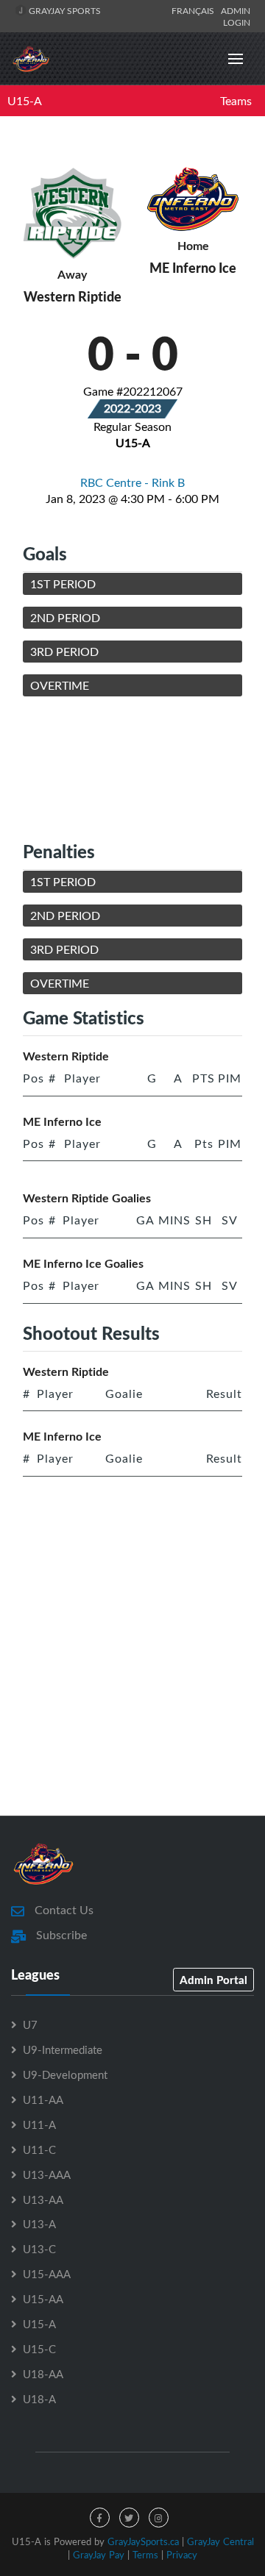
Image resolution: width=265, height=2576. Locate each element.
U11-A (39, 2124)
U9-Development (65, 2074)
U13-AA (43, 2199)
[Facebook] (100, 2518)
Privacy (182, 2555)
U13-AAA (47, 2174)
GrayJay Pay (99, 2555)
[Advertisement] (132, 768)
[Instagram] (159, 2518)
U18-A (39, 2399)
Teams (236, 101)
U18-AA (43, 2374)
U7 (30, 2024)
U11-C (39, 2149)
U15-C (39, 2349)
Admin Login (236, 16)
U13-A (39, 2224)
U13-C (39, 2249)
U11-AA (43, 2099)
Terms (145, 2555)
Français (195, 10)
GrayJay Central (220, 2541)
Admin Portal (213, 1980)
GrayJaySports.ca (143, 2541)
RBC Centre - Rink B (132, 482)
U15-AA (43, 2299)
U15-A (25, 101)
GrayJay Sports (64, 10)
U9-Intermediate (63, 2049)
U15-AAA (47, 2274)
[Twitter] (129, 2518)
